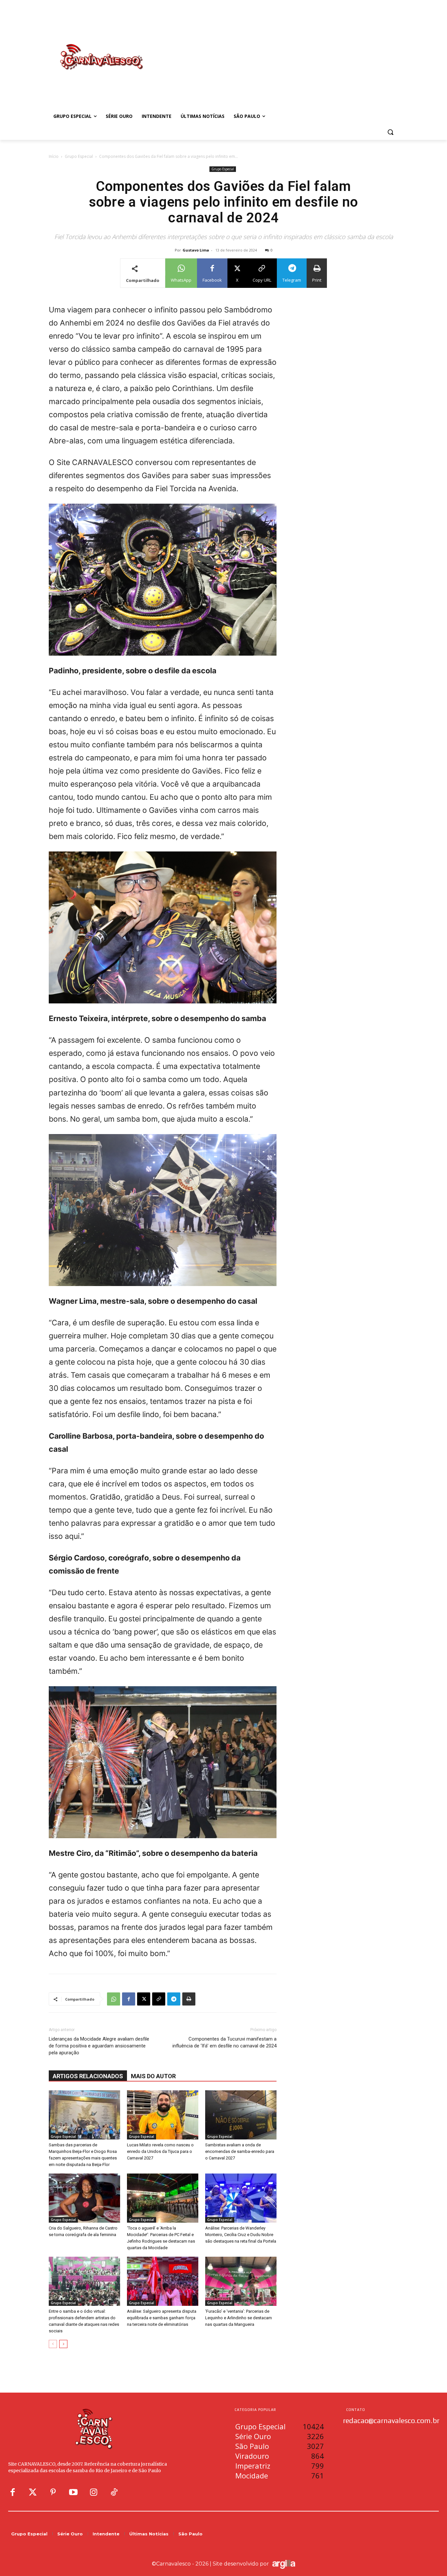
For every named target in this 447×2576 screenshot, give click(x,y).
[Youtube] (73, 2492)
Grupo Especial (79, 156)
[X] (144, 1999)
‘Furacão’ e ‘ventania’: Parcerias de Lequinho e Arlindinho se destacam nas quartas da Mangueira (239, 2318)
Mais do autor (153, 2076)
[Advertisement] (276, 50)
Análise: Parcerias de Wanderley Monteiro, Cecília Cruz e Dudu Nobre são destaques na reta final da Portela (241, 2235)
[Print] (189, 1999)
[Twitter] (33, 2492)
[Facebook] (129, 1999)
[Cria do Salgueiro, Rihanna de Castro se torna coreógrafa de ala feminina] (84, 2198)
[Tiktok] (114, 2492)
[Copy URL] (159, 1999)
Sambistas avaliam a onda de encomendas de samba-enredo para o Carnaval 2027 (240, 2151)
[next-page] (63, 2344)
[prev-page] (53, 2344)
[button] (390, 132)
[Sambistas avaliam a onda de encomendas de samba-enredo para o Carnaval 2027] (241, 2115)
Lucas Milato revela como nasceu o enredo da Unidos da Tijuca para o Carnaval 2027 (160, 2151)
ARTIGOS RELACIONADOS (88, 2076)
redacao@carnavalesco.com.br (391, 2420)
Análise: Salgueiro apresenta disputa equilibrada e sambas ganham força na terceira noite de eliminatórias (162, 2318)
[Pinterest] (53, 2492)
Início (54, 156)
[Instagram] (94, 2492)
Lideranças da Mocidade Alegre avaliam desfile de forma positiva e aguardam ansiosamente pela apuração (99, 2046)
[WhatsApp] (114, 1999)
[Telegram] (174, 1999)
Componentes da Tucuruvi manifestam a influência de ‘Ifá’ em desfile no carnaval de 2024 (224, 2042)
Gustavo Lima (196, 250)
